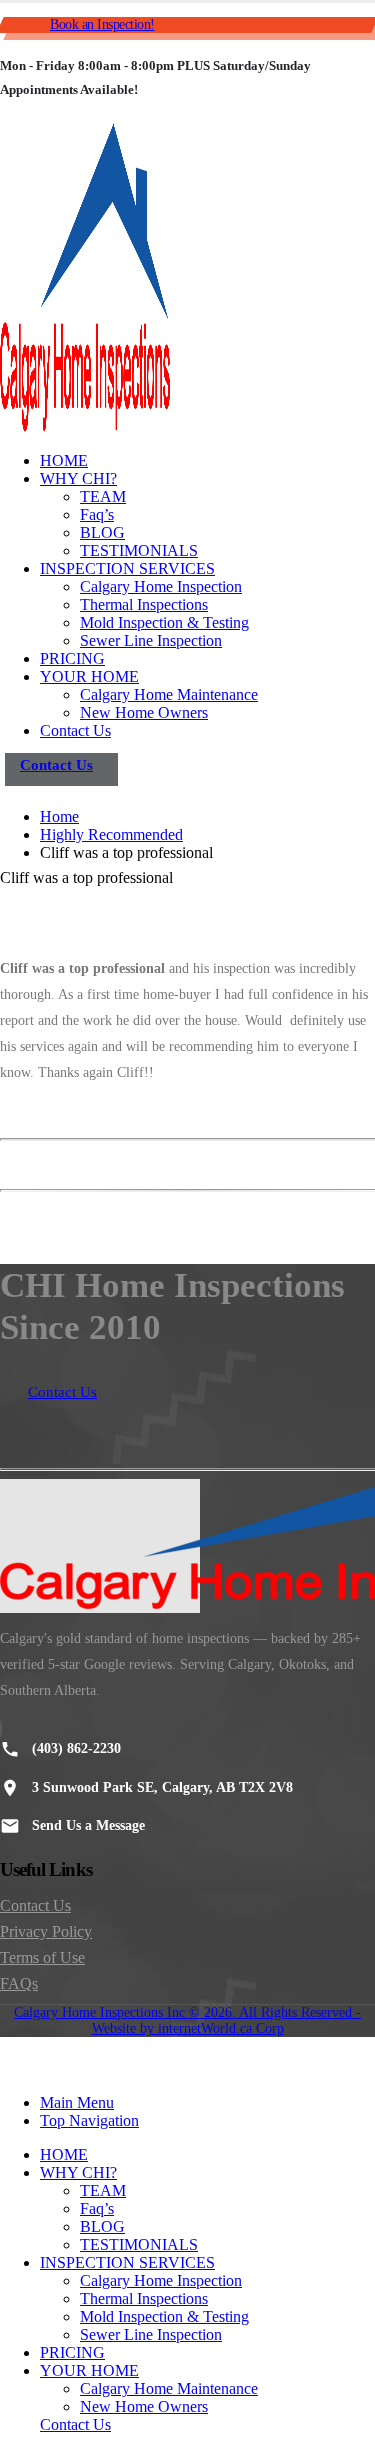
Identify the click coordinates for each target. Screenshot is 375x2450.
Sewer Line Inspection (151, 640)
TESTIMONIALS (139, 550)
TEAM (103, 496)
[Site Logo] (85, 426)
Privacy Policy (46, 1931)
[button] (12, 2068)
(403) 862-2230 (76, 1748)
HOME (64, 460)
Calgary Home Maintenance (169, 694)
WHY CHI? (78, 478)
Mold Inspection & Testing (164, 622)
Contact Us (75, 730)
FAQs (19, 1983)
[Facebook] (1, 1729)
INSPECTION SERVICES (127, 568)
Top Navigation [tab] (89, 2120)
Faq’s (97, 514)
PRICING (72, 658)
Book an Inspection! (102, 24)
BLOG (102, 532)
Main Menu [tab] (77, 2102)
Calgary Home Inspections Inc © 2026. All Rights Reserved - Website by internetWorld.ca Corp (187, 2020)
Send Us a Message (88, 1825)
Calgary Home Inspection (161, 586)
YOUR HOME (89, 676)
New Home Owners (144, 712)
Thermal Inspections (144, 604)
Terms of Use (42, 1957)
